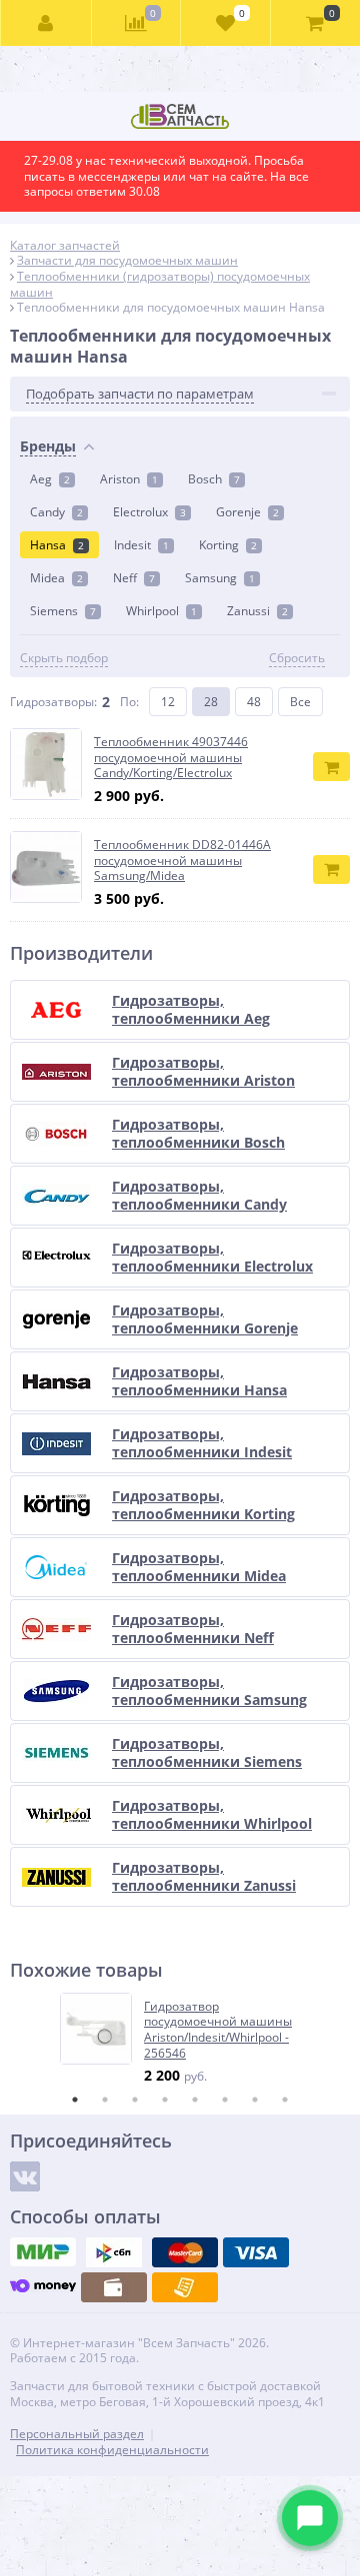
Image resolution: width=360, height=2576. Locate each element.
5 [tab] (195, 2100)
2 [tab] (105, 2100)
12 (168, 702)
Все (300, 702)
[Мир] (43, 2252)
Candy (56, 512)
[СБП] (114, 2252)
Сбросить (297, 658)
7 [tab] (255, 2100)
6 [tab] (225, 2100)
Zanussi (257, 611)
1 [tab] (75, 2100)
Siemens (63, 611)
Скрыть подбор (64, 658)
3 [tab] (135, 2100)
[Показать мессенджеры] (310, 2518)
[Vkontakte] (25, 2176)
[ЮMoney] (43, 2287)
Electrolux (149, 512)
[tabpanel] (181, 2039)
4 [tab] (165, 2100)
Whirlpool (161, 611)
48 (254, 702)
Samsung (220, 578)
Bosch (214, 479)
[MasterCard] (185, 2252)
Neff (134, 578)
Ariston (129, 479)
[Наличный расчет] (114, 2287)
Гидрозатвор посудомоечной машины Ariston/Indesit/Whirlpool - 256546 (218, 2030)
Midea (56, 578)
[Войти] (46, 23)
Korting (228, 545)
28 (211, 702)
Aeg (50, 479)
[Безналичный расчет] (185, 2287)
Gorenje (247, 512)
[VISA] (256, 2252)
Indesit (141, 545)
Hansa (57, 545)
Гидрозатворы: (53, 702)
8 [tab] (285, 2100)
